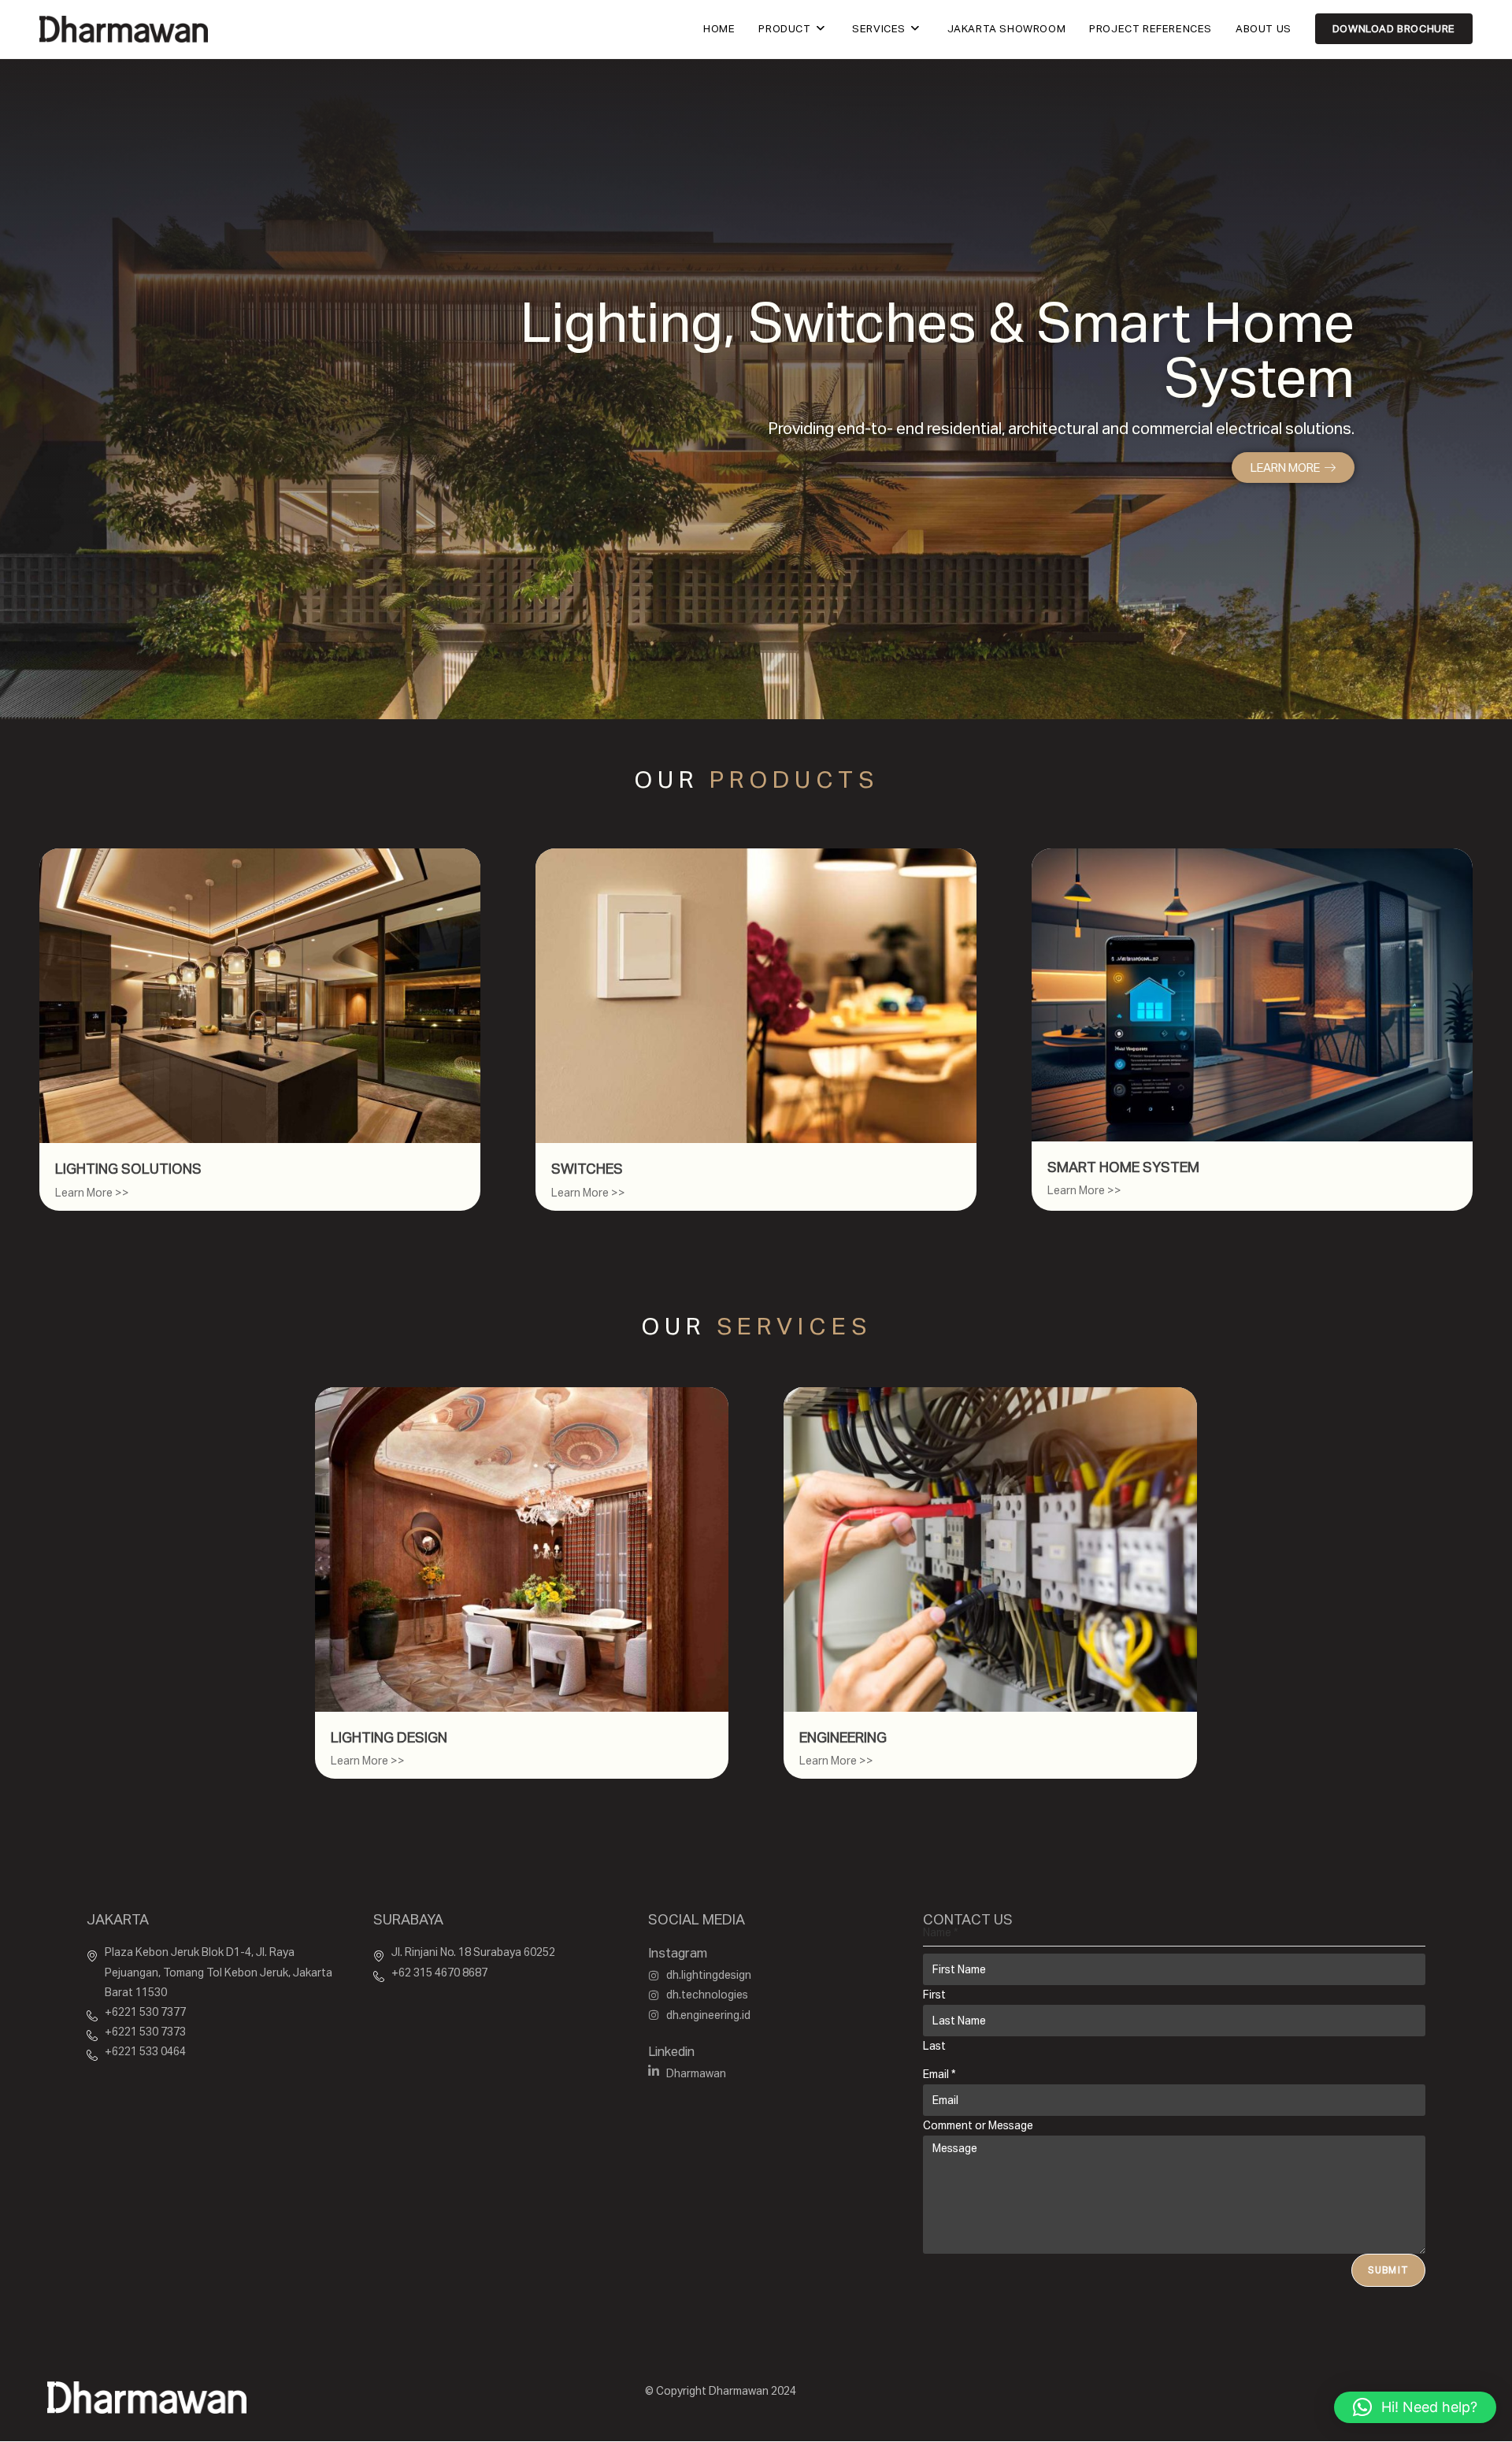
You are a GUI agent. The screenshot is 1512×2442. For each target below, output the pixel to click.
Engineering (843, 1737)
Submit (1388, 2270)
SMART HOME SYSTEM (1123, 1167)
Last (934, 2046)
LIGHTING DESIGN (389, 1737)
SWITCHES (587, 1169)
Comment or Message (978, 2125)
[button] (1415, 2407)
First (934, 1995)
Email (939, 2074)
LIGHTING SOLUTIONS (128, 1169)
